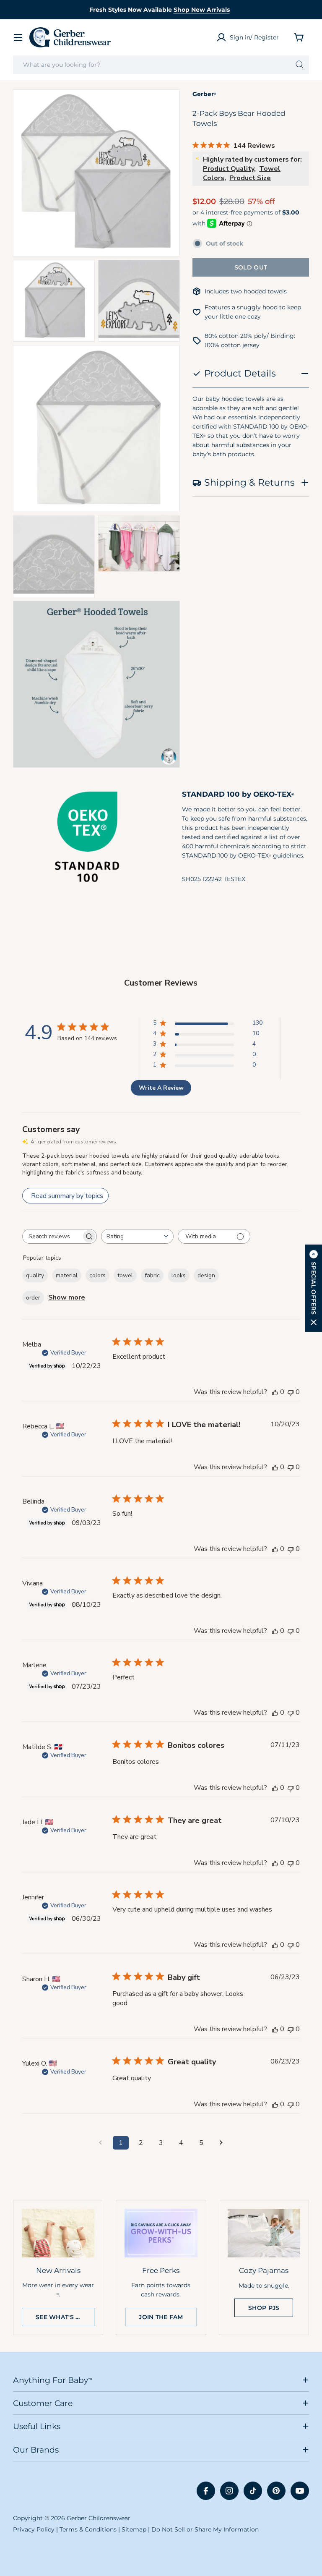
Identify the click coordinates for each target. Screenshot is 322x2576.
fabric (152, 1275)
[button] (314, 1288)
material (67, 1275)
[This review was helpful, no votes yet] (275, 1392)
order (33, 1298)
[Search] (300, 65)
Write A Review (161, 1088)
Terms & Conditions (88, 2529)
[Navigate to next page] (221, 2143)
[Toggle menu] (18, 37)
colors (97, 1275)
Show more (67, 1297)
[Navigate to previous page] (101, 2143)
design (206, 1275)
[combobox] (161, 65)
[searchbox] (52, 1236)
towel (125, 1275)
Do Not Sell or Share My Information (205, 2529)
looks (179, 1275)
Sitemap (134, 2529)
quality (35, 1275)
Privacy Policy (34, 2529)
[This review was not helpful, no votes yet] (291, 1392)
